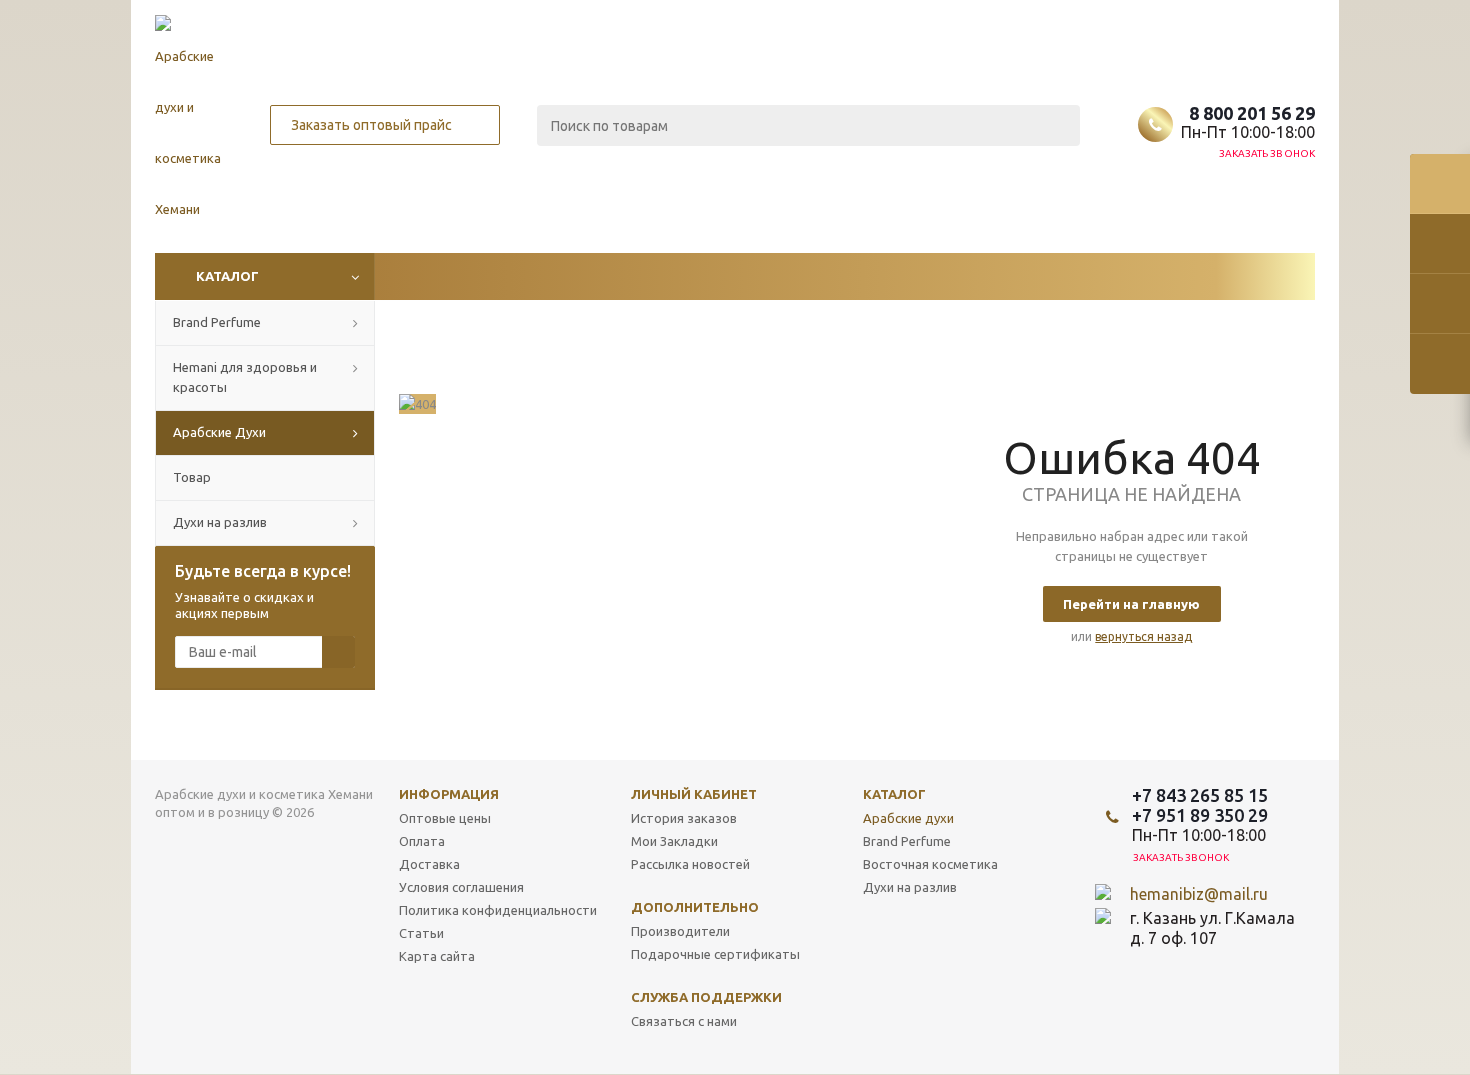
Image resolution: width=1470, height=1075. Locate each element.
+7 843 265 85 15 (1200, 795)
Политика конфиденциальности (498, 910)
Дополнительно (695, 907)
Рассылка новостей (690, 864)
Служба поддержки (706, 997)
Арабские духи (908, 818)
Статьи (421, 933)
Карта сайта (437, 956)
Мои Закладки (674, 841)
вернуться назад (1143, 636)
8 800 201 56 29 (1252, 113)
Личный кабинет (694, 794)
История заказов (684, 818)
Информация (449, 794)
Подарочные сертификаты (715, 954)
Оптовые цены (445, 818)
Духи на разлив (910, 887)
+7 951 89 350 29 (1200, 815)
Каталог (227, 276)
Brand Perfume (907, 841)
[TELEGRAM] (1186, 972)
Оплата (422, 841)
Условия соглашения (461, 887)
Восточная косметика (930, 864)
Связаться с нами (684, 1021)
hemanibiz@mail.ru (1199, 894)
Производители (680, 931)
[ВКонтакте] (1145, 972)
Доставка (429, 864)
